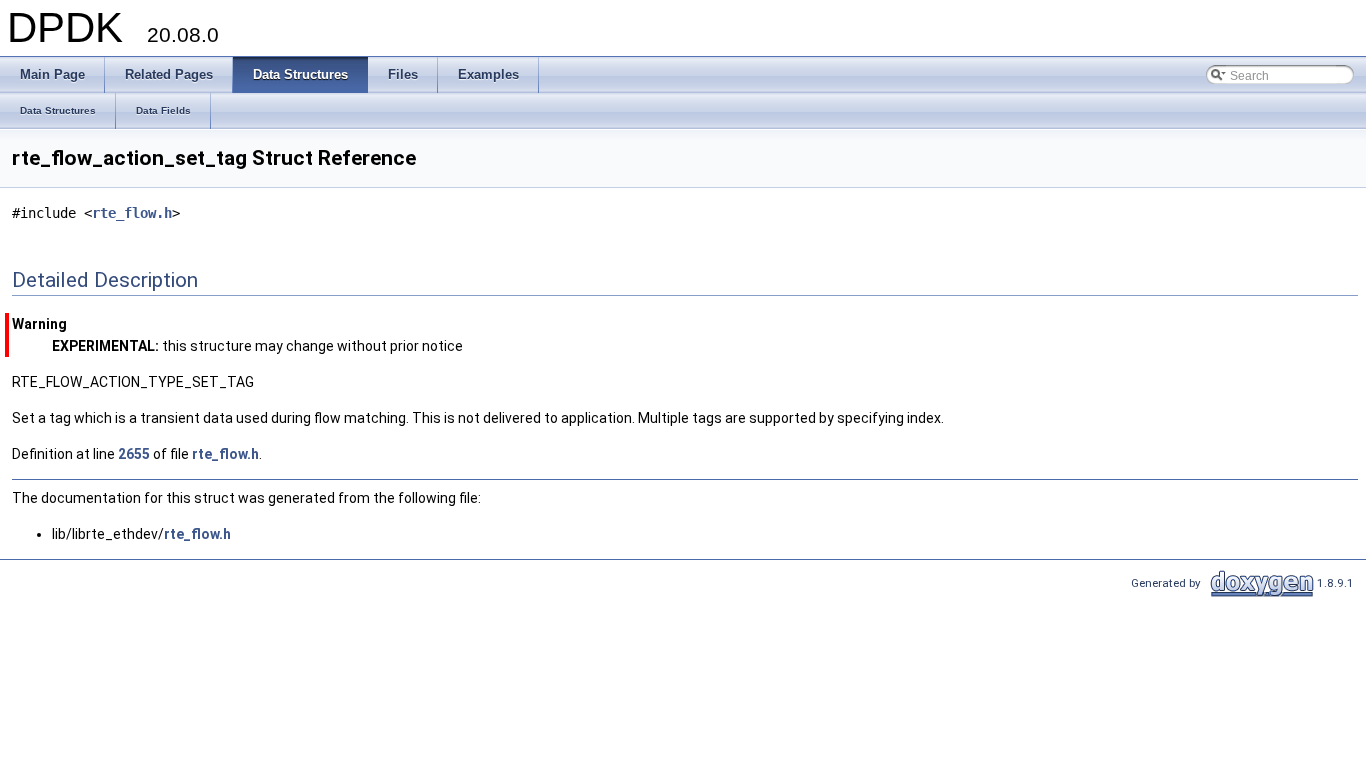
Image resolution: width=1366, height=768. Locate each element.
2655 (134, 454)
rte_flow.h (132, 213)
